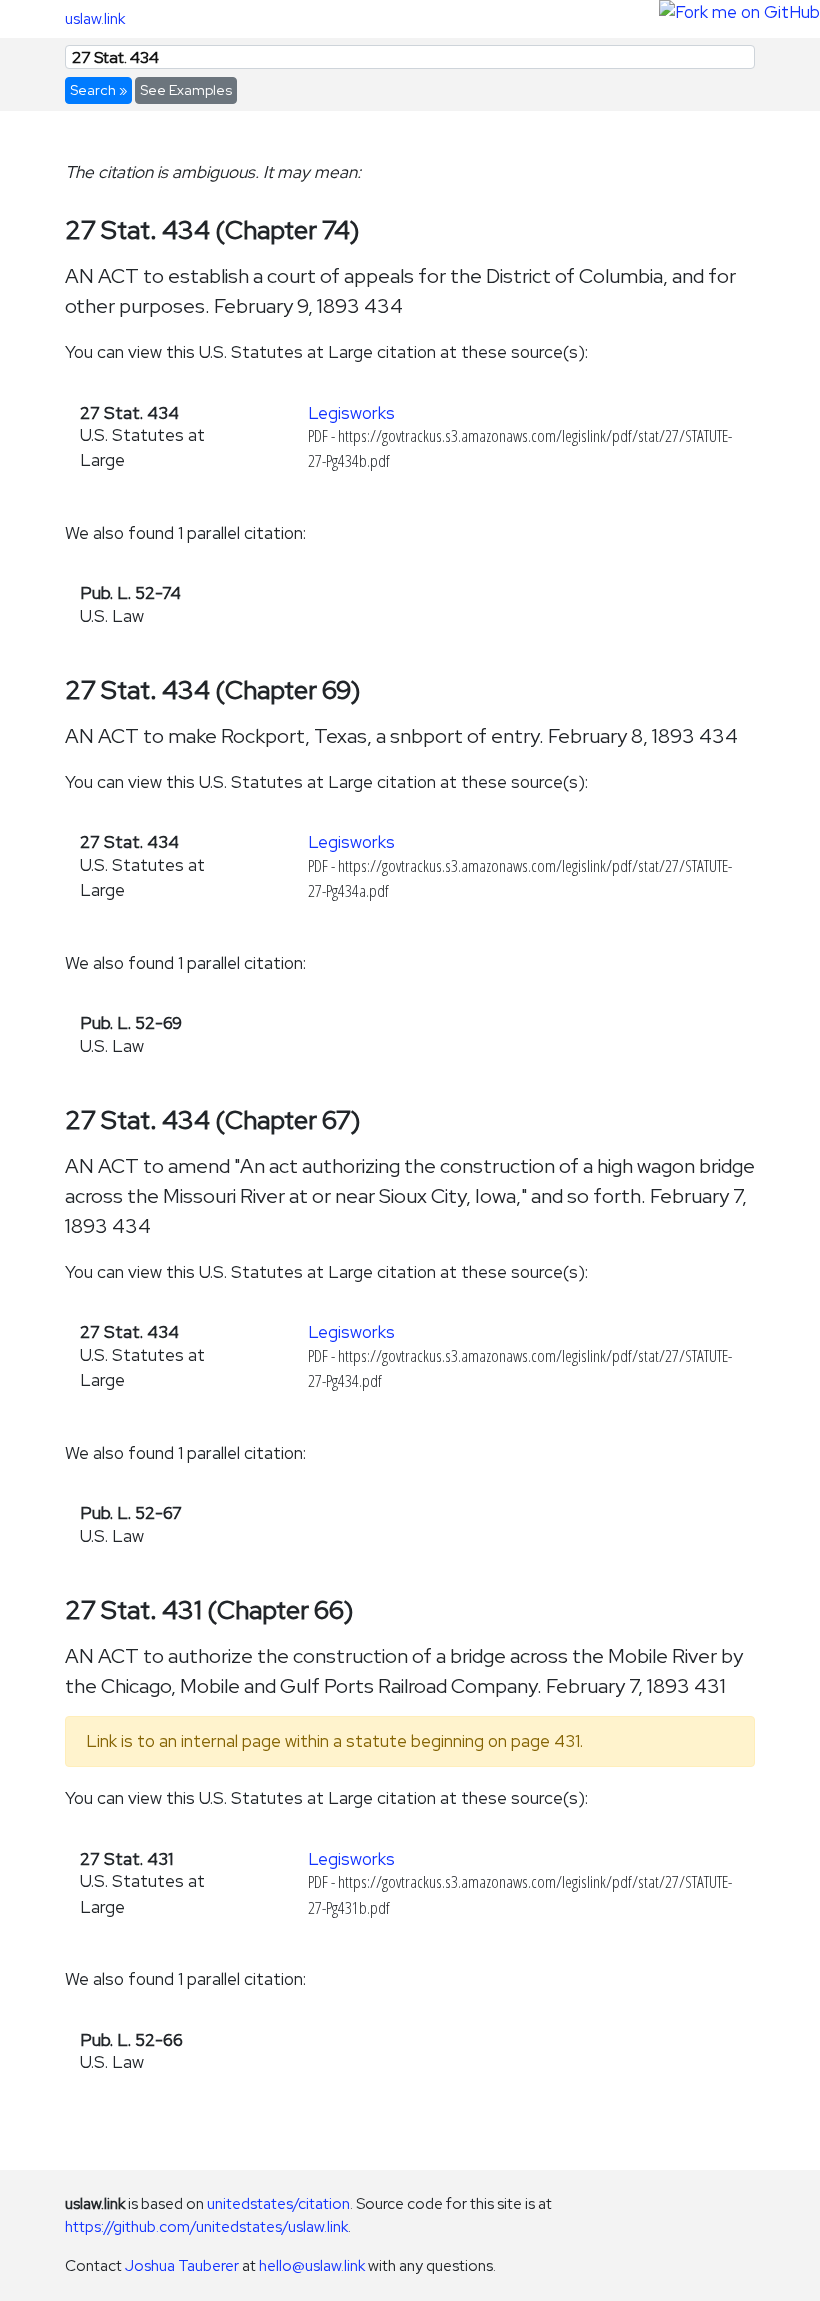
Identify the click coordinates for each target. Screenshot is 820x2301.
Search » (98, 90)
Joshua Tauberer (182, 2265)
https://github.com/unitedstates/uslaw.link (206, 2226)
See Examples (186, 90)
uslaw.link (95, 18)
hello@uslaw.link (312, 2265)
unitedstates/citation (278, 2203)
